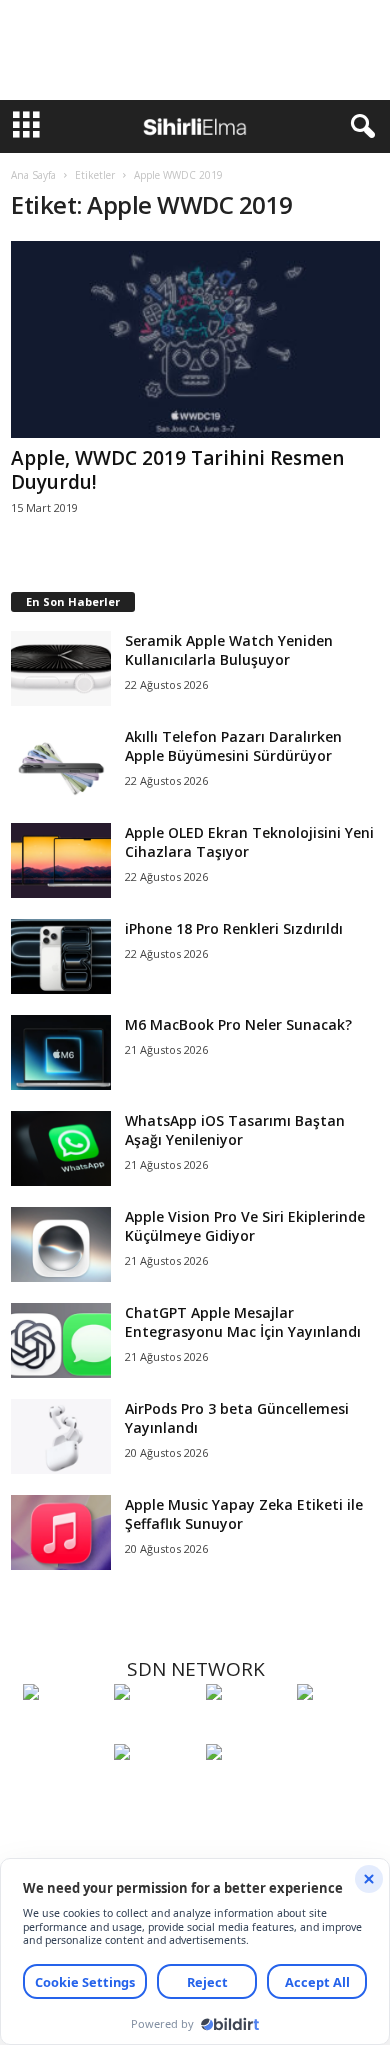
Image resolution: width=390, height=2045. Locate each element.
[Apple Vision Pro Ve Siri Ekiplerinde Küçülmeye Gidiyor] (61, 1244)
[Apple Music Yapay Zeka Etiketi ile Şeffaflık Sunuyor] (61, 1532)
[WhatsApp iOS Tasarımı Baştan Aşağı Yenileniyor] (61, 1148)
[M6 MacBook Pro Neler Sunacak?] (61, 1052)
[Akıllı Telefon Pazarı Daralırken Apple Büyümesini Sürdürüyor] (61, 764)
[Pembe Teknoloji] (154, 1789)
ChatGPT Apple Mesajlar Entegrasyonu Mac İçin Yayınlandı (243, 1322)
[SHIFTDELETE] (63, 1729)
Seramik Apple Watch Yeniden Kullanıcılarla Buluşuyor (229, 650)
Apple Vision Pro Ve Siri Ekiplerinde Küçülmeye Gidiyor (245, 1226)
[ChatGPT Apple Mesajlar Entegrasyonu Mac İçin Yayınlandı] (61, 1340)
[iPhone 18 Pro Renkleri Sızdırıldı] (61, 956)
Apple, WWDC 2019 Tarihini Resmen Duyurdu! (177, 470)
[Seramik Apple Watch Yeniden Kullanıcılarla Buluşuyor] (61, 668)
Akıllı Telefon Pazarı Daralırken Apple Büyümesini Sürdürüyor (233, 746)
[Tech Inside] (337, 1729)
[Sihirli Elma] (154, 1729)
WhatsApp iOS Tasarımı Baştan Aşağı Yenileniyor (235, 1130)
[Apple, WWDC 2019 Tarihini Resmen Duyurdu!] (195, 339)
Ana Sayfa (33, 175)
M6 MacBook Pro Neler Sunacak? (238, 1024)
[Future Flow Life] (246, 1789)
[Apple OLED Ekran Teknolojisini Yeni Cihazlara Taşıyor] (61, 860)
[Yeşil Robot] (246, 1729)
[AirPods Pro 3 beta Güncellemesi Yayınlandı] (61, 1436)
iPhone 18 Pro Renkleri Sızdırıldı (234, 928)
